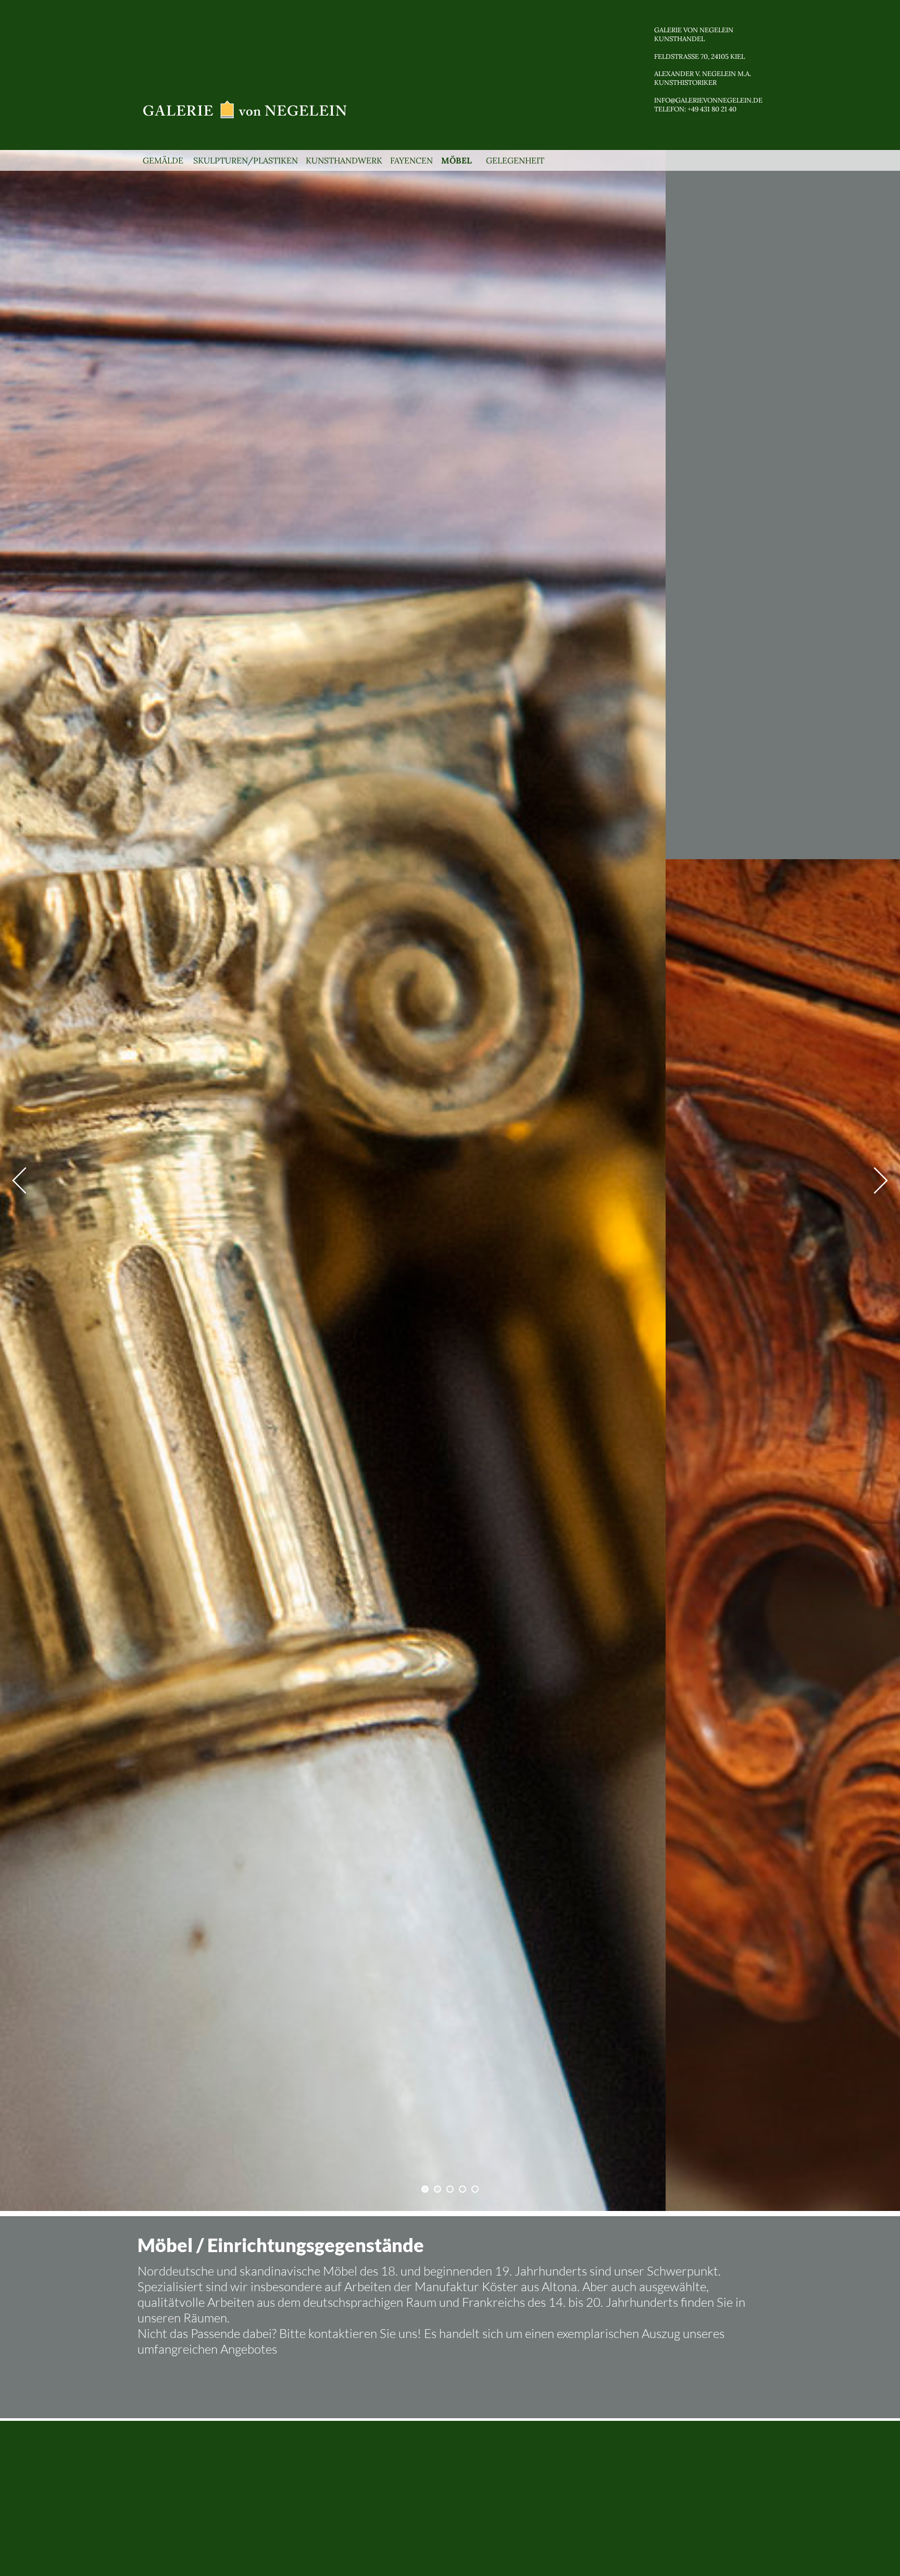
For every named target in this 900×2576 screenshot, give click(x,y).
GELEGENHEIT (515, 160)
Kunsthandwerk (344, 160)
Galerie (668, 30)
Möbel (460, 160)
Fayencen (413, 160)
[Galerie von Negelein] (246, 108)
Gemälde (164, 160)
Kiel (737, 56)
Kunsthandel (679, 39)
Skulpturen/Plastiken (246, 160)
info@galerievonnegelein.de (708, 100)
